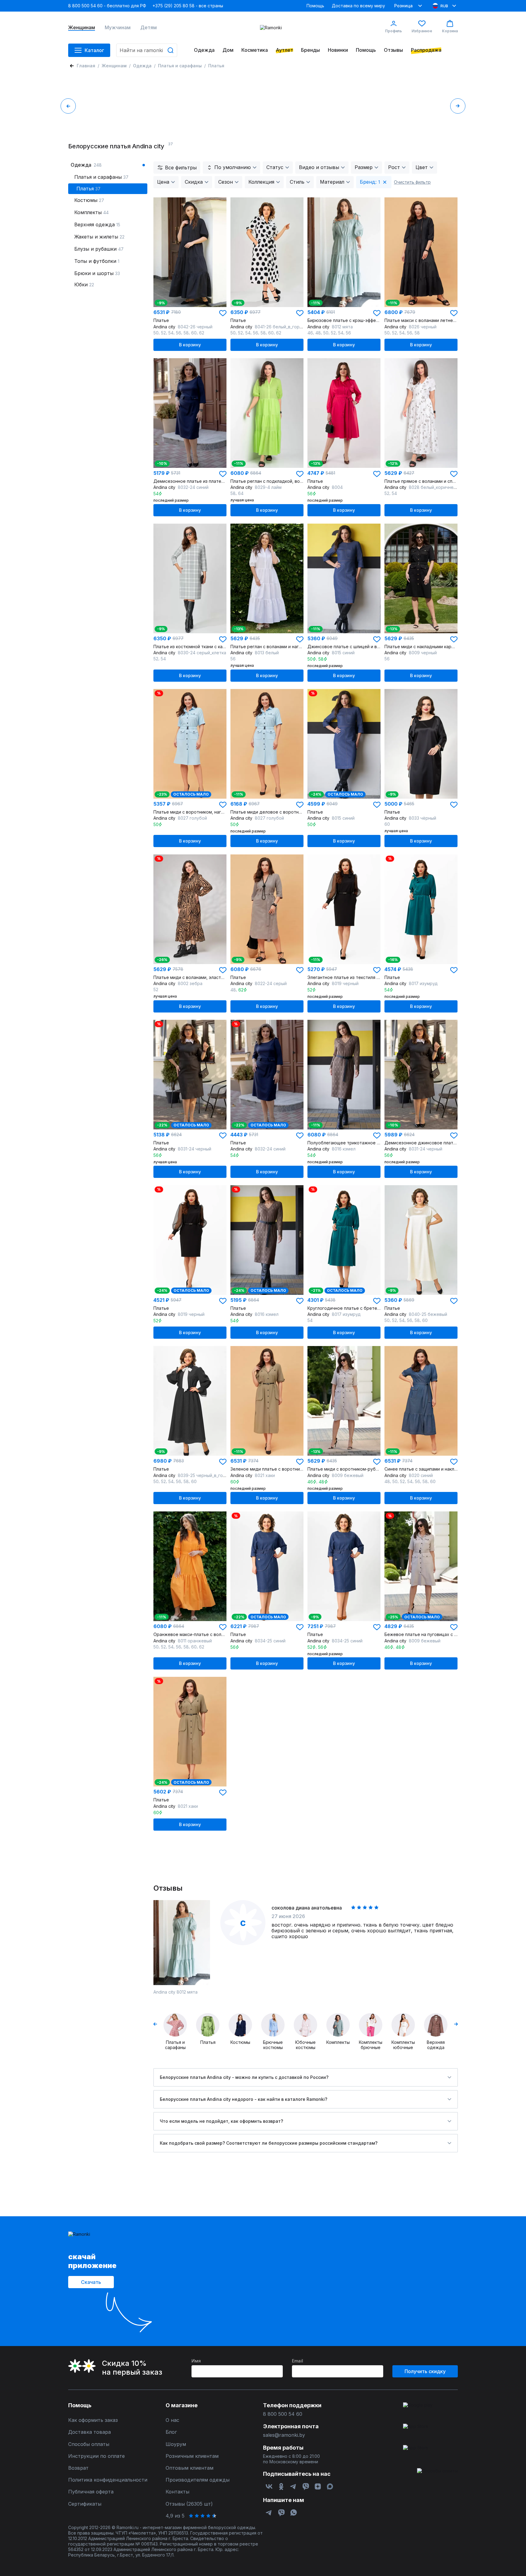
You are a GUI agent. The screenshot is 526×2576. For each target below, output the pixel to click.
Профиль (393, 31)
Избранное (422, 31)
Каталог (94, 50)
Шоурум (176, 2444)
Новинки (338, 50)
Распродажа (426, 50)
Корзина (450, 31)
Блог (171, 2432)
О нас (172, 2420)
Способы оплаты (89, 2444)
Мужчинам (118, 28)
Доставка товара (89, 2432)
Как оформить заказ (93, 2420)
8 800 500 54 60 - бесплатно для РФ (107, 6)
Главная (86, 66)
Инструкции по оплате (96, 2456)
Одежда (204, 50)
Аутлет (284, 50)
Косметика (255, 50)
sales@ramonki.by (284, 2435)
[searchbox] (147, 50)
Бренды (310, 50)
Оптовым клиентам (189, 2468)
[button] (223, 313)
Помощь (315, 6)
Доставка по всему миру (358, 6)
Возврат (78, 2468)
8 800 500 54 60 (283, 2414)
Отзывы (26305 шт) (189, 2504)
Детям (149, 28)
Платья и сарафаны (180, 66)
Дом (228, 50)
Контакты (177, 2492)
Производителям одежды (198, 2480)
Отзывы (393, 50)
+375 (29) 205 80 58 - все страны (188, 6)
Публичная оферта (91, 2492)
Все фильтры (181, 168)
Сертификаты (85, 2504)
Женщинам (82, 28)
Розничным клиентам (192, 2456)
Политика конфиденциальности (108, 2480)
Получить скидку (425, 2371)
